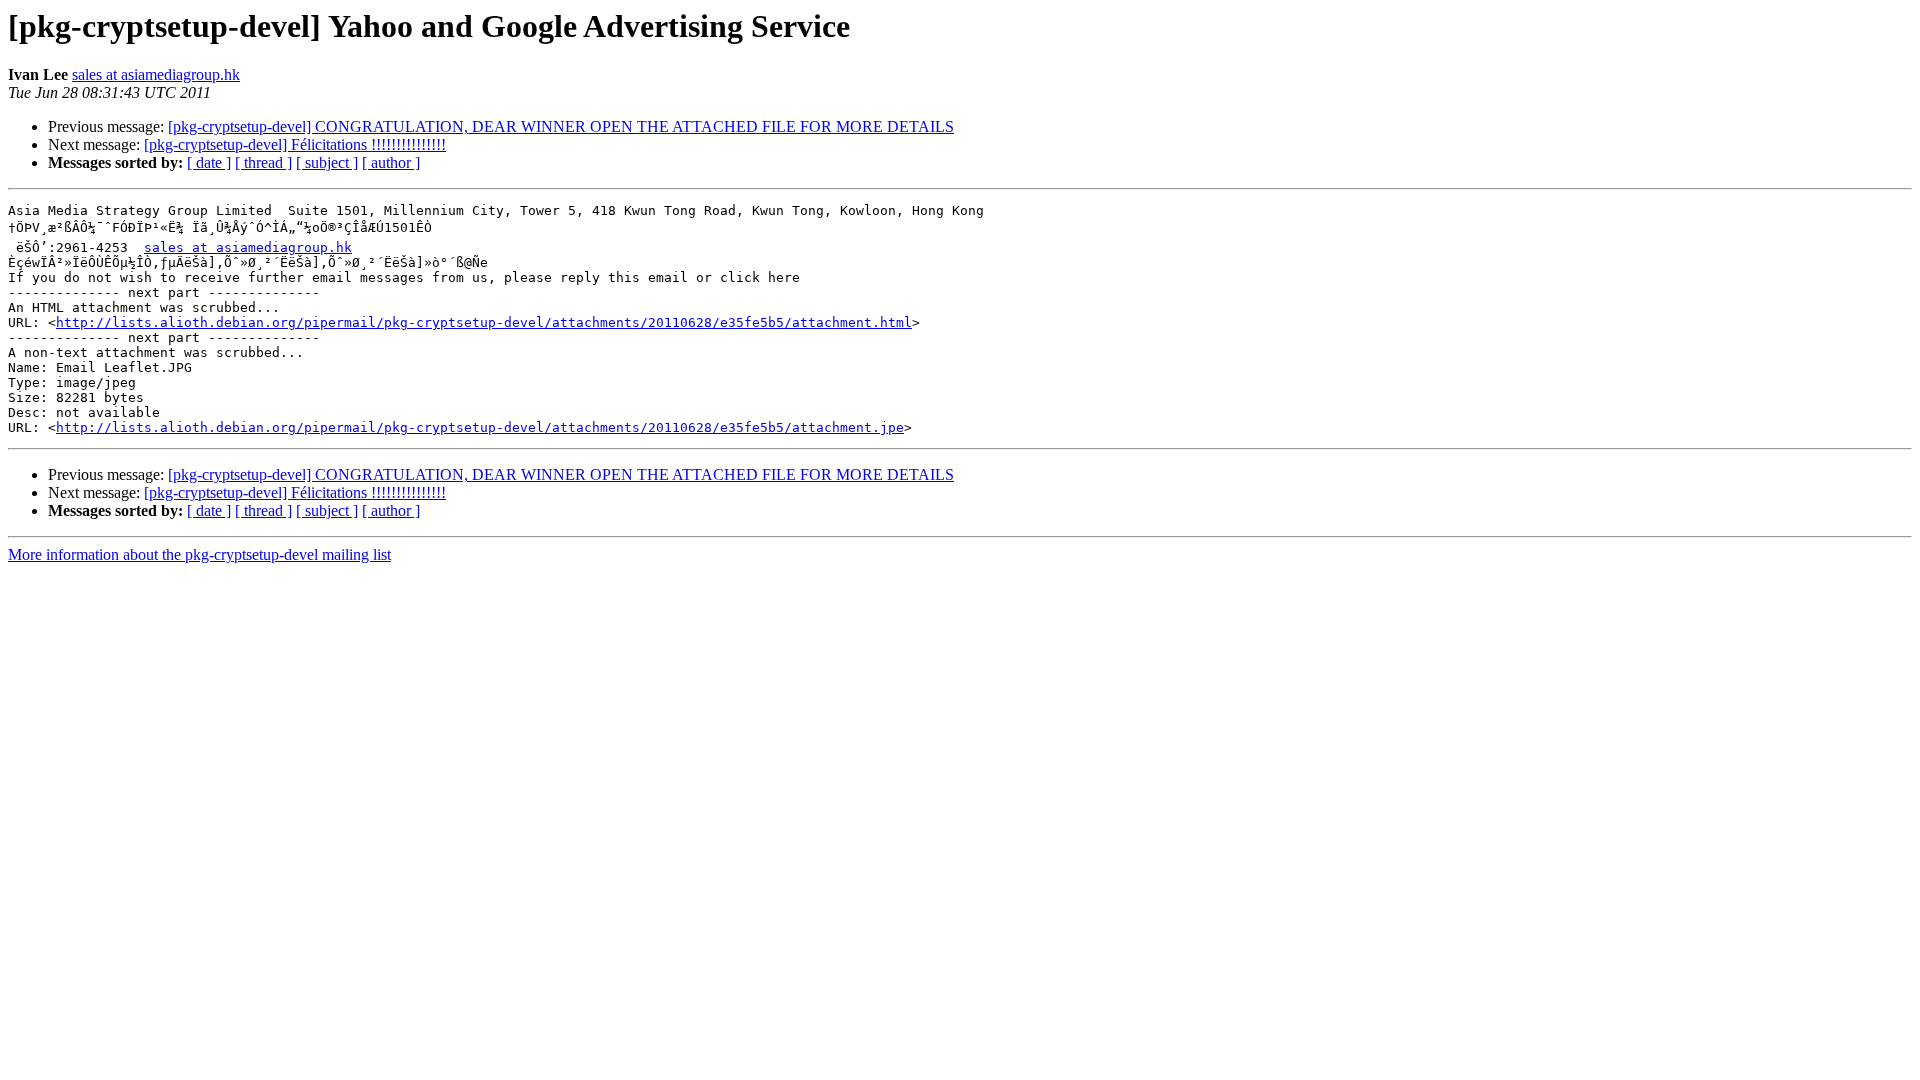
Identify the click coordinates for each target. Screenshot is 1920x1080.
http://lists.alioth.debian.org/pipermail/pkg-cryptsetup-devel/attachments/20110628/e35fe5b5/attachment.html (484, 322)
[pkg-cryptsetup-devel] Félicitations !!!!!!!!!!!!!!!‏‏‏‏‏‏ (295, 144)
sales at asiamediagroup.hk (156, 74)
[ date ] (209, 162)
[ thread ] (263, 162)
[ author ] (391, 162)
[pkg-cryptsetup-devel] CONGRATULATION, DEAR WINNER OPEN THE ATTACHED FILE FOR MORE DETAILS (561, 126)
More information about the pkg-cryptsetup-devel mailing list (199, 554)
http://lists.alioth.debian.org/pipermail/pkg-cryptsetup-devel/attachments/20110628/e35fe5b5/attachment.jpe (480, 427)
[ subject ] (327, 162)
